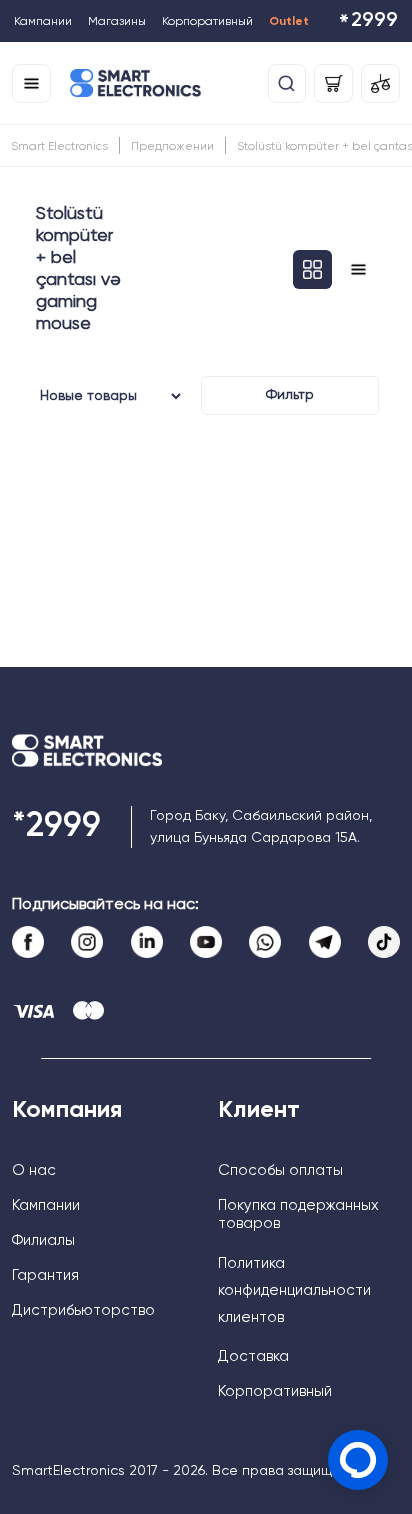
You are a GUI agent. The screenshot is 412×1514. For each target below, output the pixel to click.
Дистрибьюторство (83, 1310)
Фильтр (290, 395)
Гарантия (45, 1275)
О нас (34, 1170)
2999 (368, 22)
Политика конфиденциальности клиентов (294, 1290)
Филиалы (43, 1240)
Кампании (43, 22)
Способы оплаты (280, 1170)
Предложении (172, 147)
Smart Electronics (59, 147)
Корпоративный (207, 22)
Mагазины (117, 22)
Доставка (253, 1356)
